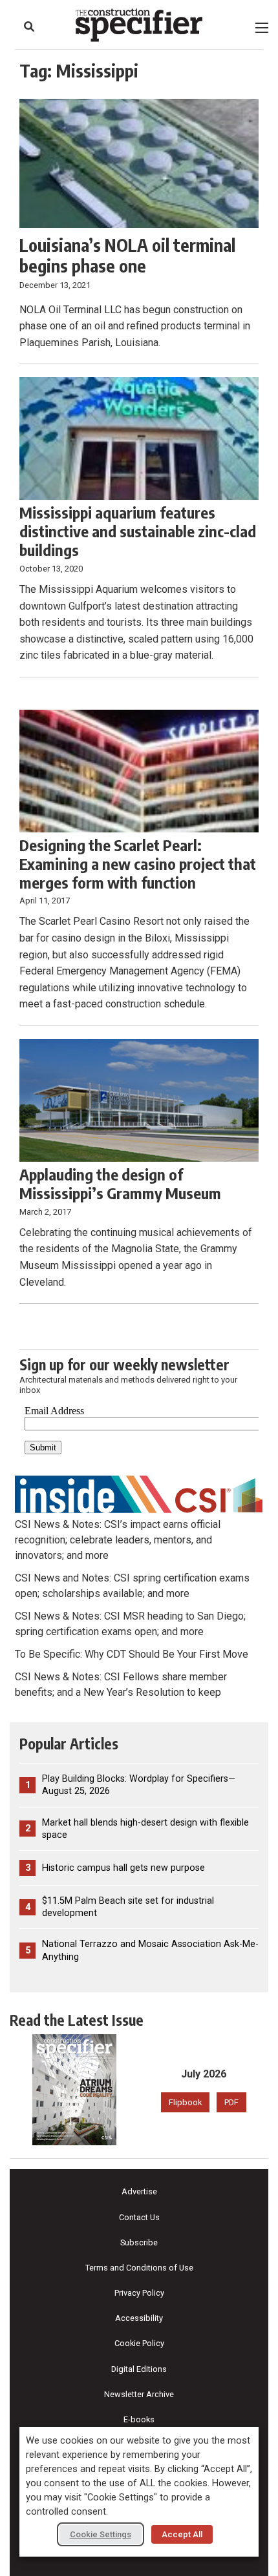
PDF (231, 2102)
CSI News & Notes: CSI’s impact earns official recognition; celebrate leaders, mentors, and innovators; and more (118, 1540)
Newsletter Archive (139, 2394)
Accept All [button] (182, 2534)
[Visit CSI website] (139, 1493)
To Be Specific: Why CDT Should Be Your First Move (132, 1654)
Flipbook (185, 2102)
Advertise (139, 2191)
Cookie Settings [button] (101, 2534)
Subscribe (139, 2242)
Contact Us (139, 2217)
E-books (139, 2419)
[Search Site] (29, 26)
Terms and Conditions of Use (139, 2268)
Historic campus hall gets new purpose (123, 1868)
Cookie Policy (139, 2343)
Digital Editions (139, 2369)
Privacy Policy (139, 2293)
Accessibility (139, 2318)
